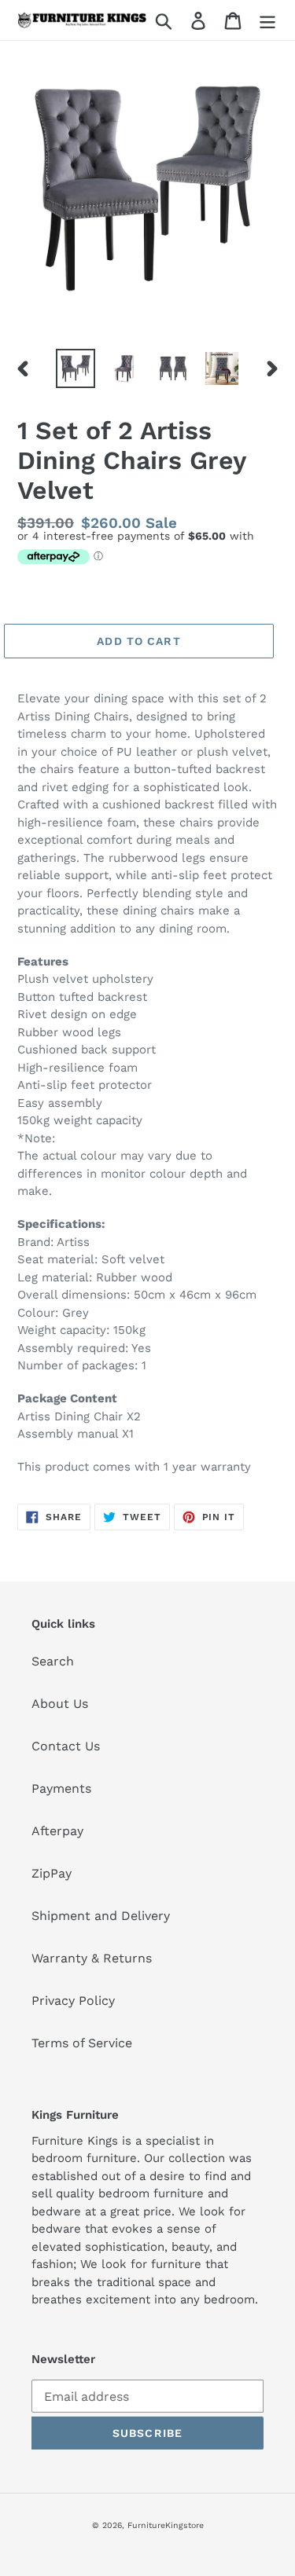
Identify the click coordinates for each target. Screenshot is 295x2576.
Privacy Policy (73, 2001)
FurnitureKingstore (166, 2525)
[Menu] (267, 20)
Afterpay (57, 1831)
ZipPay (52, 1873)
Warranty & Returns (92, 1958)
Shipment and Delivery (101, 1916)
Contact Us (66, 1746)
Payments (61, 1788)
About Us (60, 1704)
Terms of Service (82, 2043)
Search (53, 1661)
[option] (76, 368)
